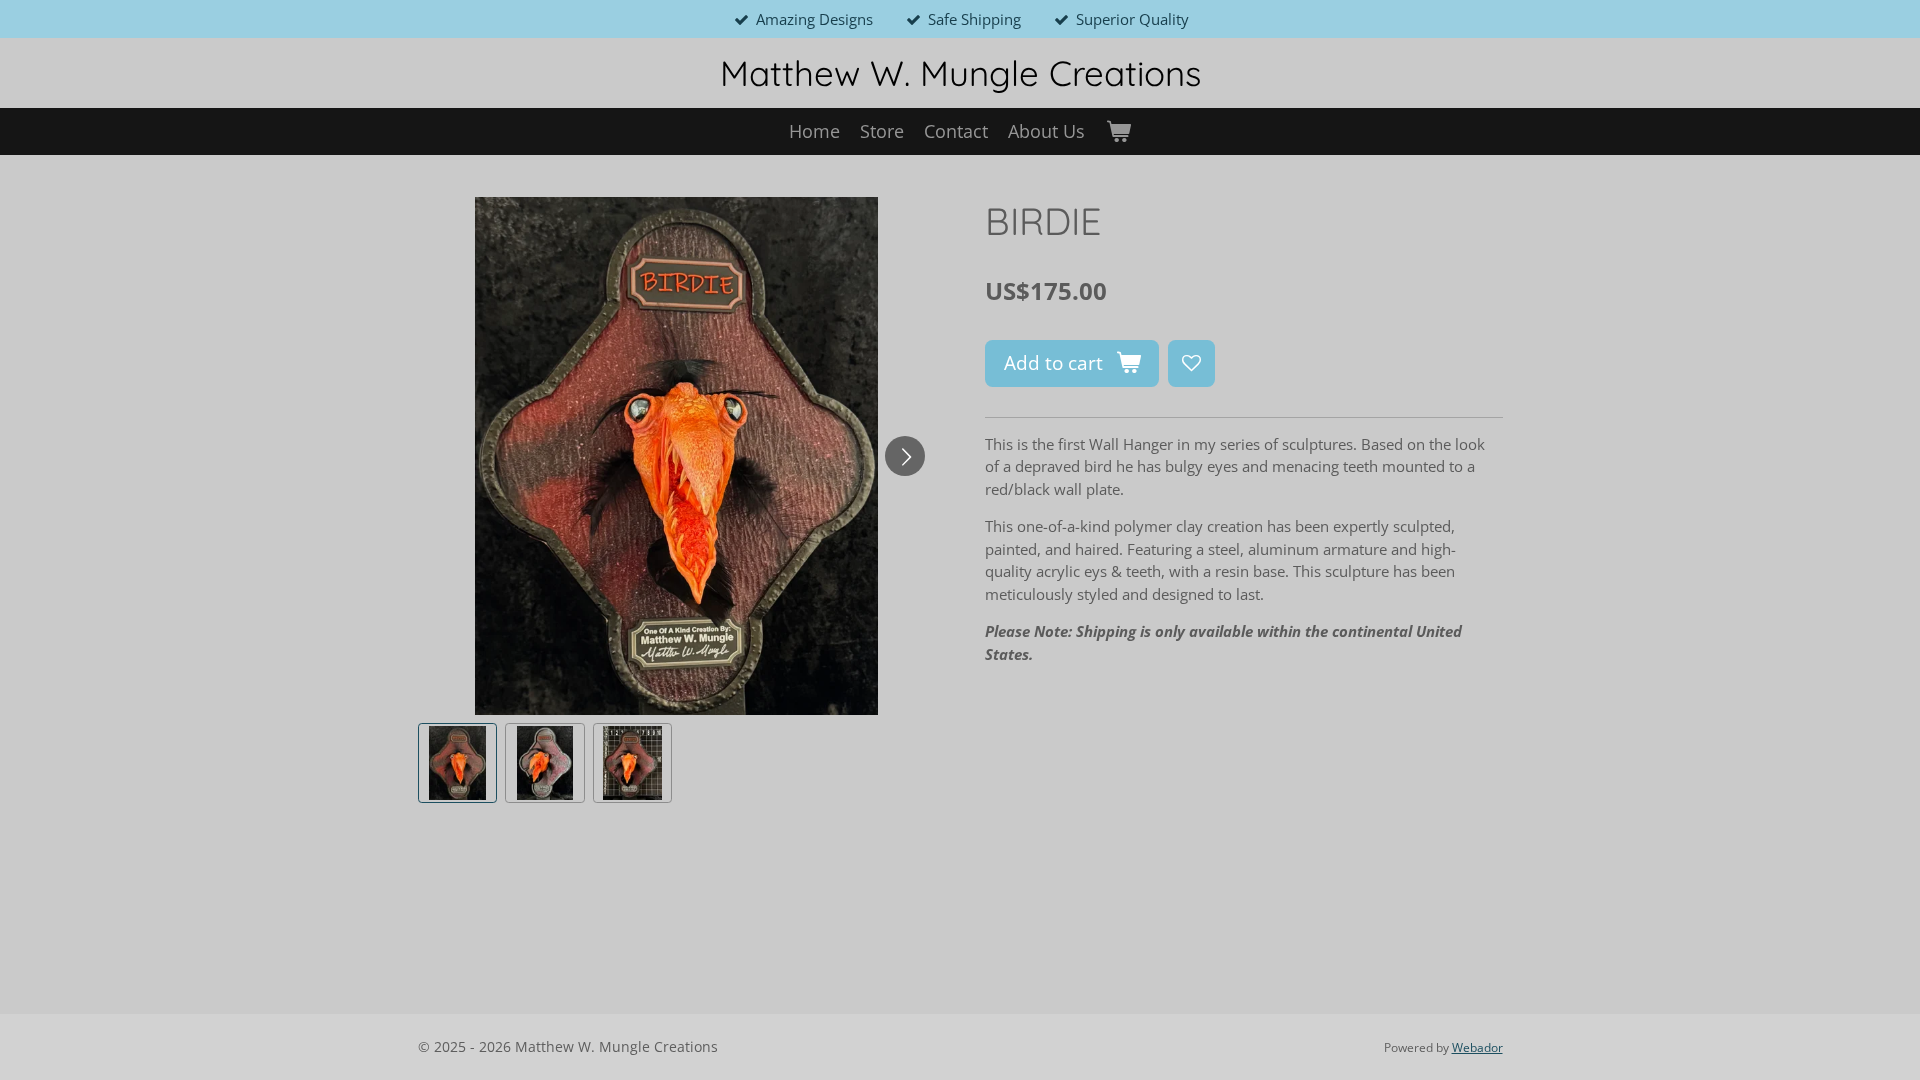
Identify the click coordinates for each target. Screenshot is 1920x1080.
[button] (458, 763)
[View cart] (1117, 131)
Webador (1477, 1047)
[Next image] (905, 456)
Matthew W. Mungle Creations (960, 73)
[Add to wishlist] (1191, 363)
